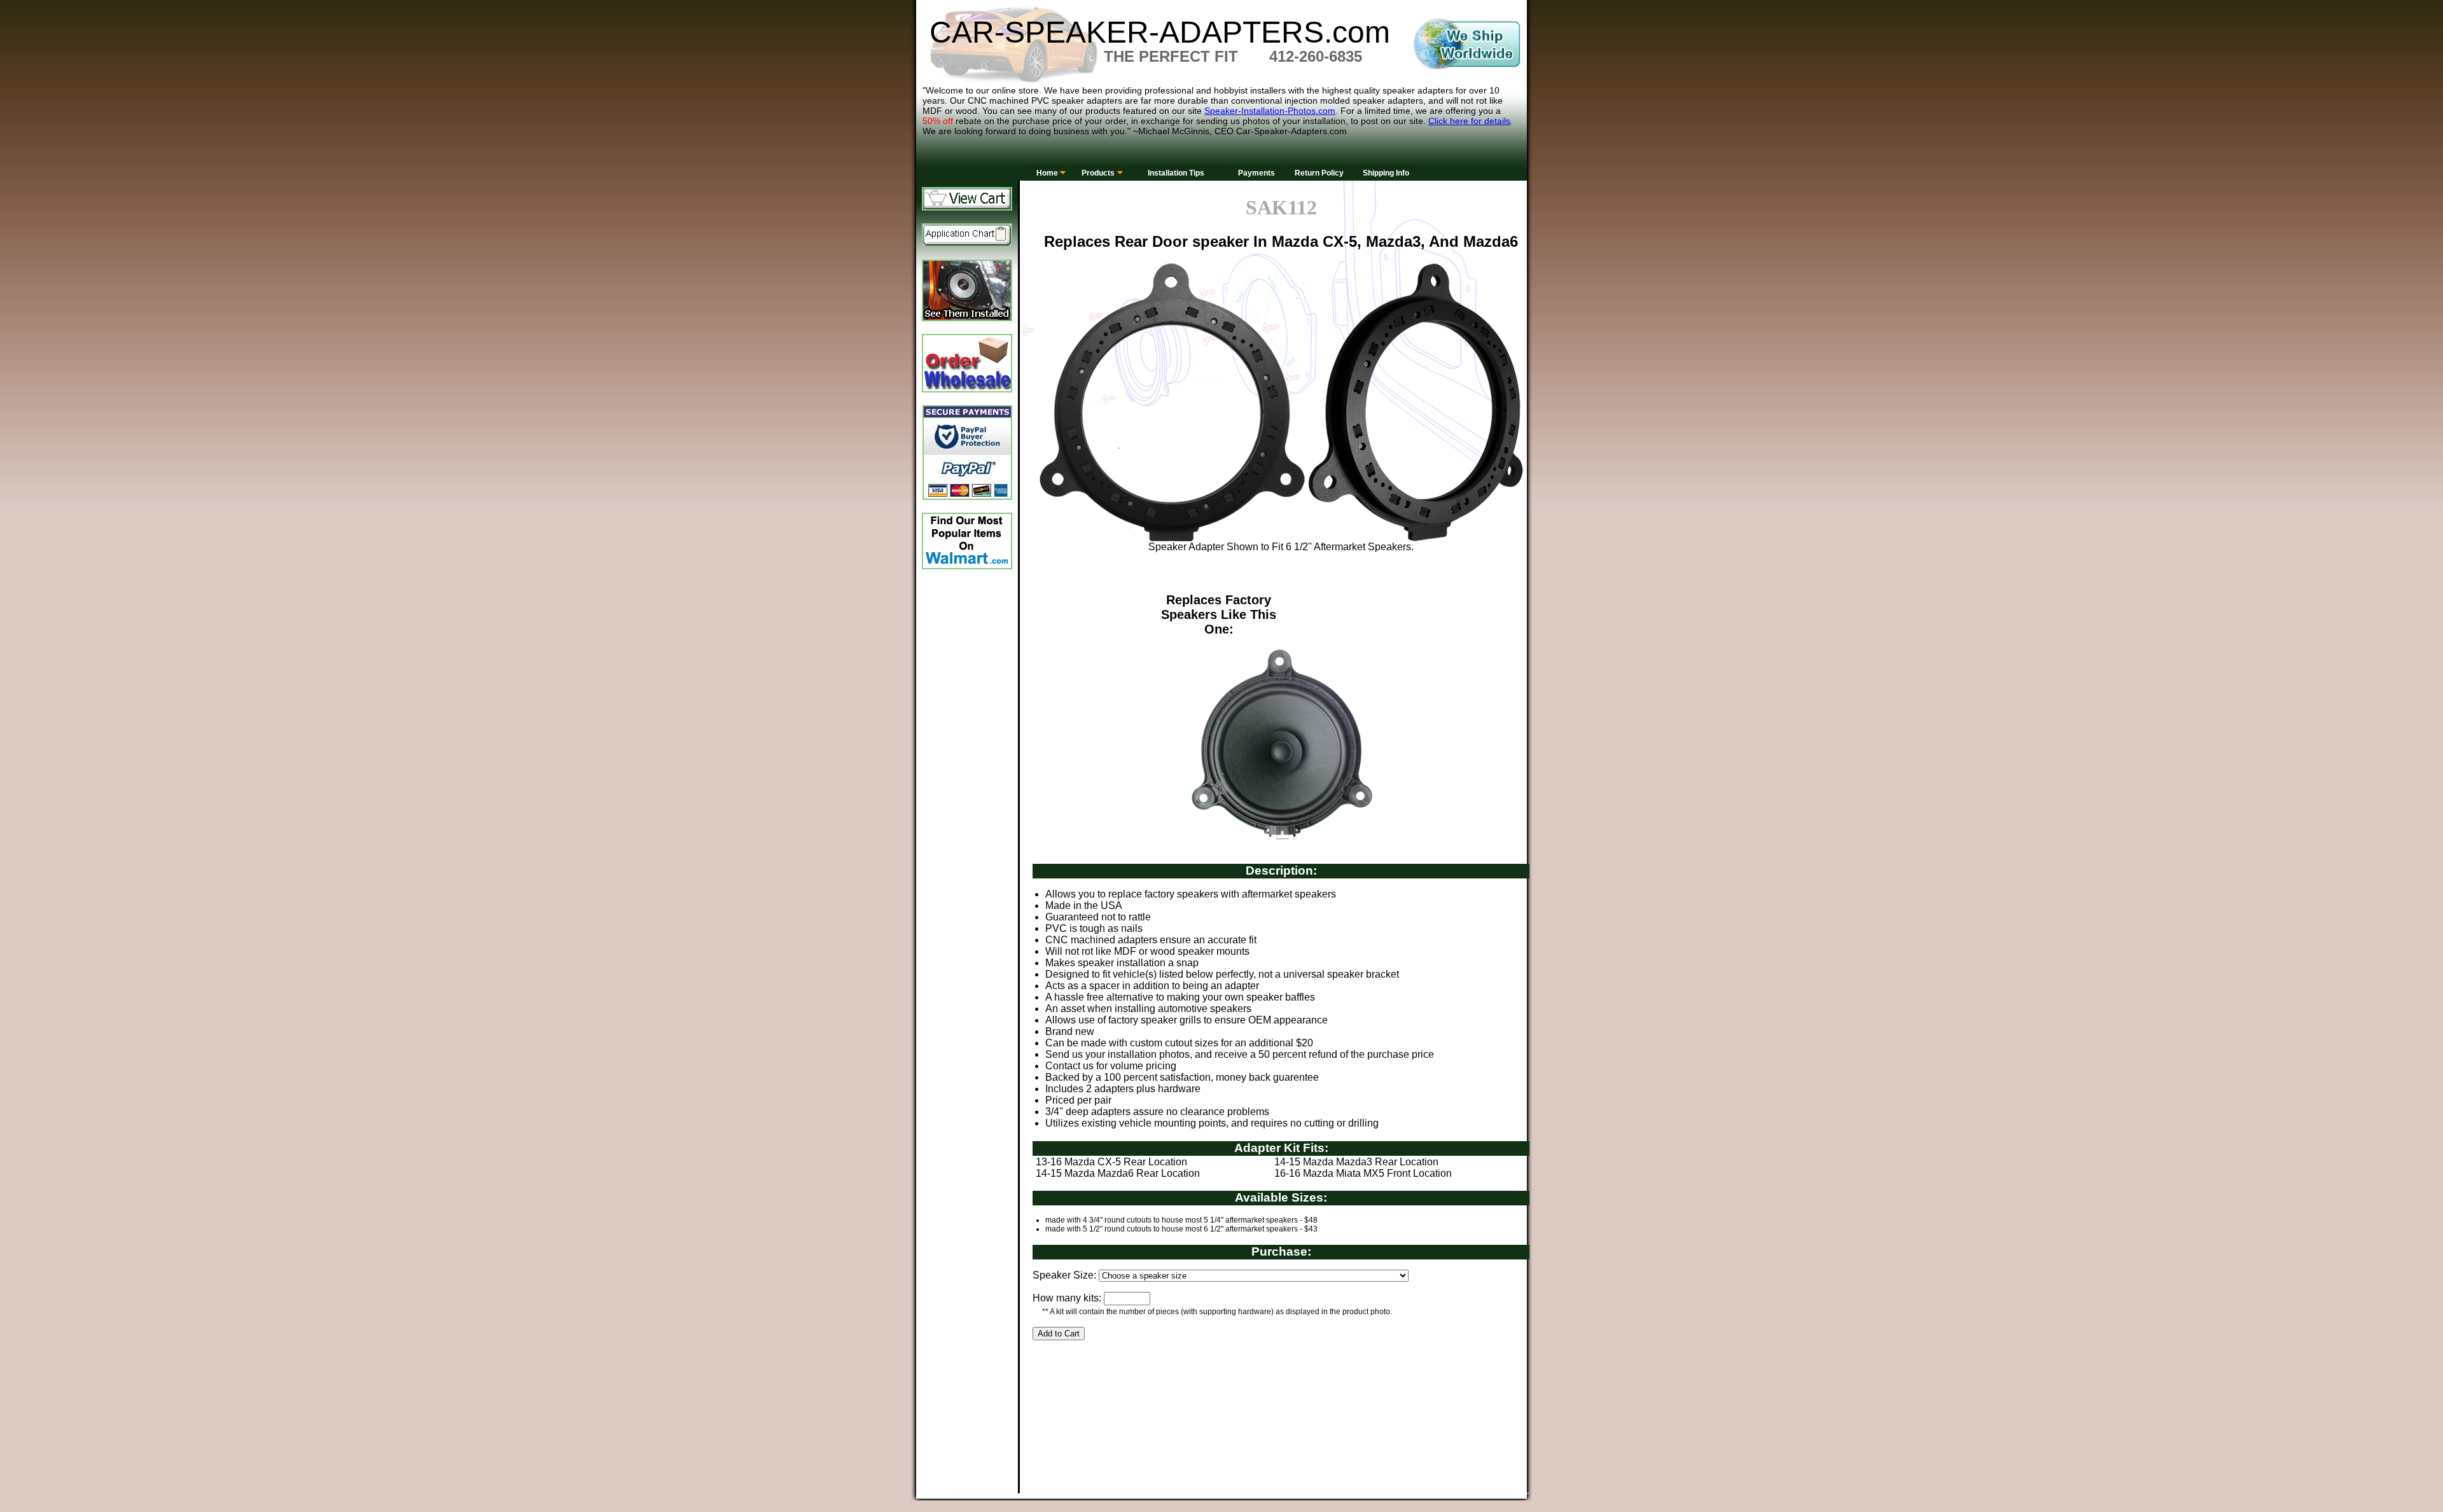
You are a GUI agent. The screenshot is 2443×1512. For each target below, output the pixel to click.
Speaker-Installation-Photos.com (1270, 111)
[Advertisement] (1264, 1402)
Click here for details (1469, 121)
